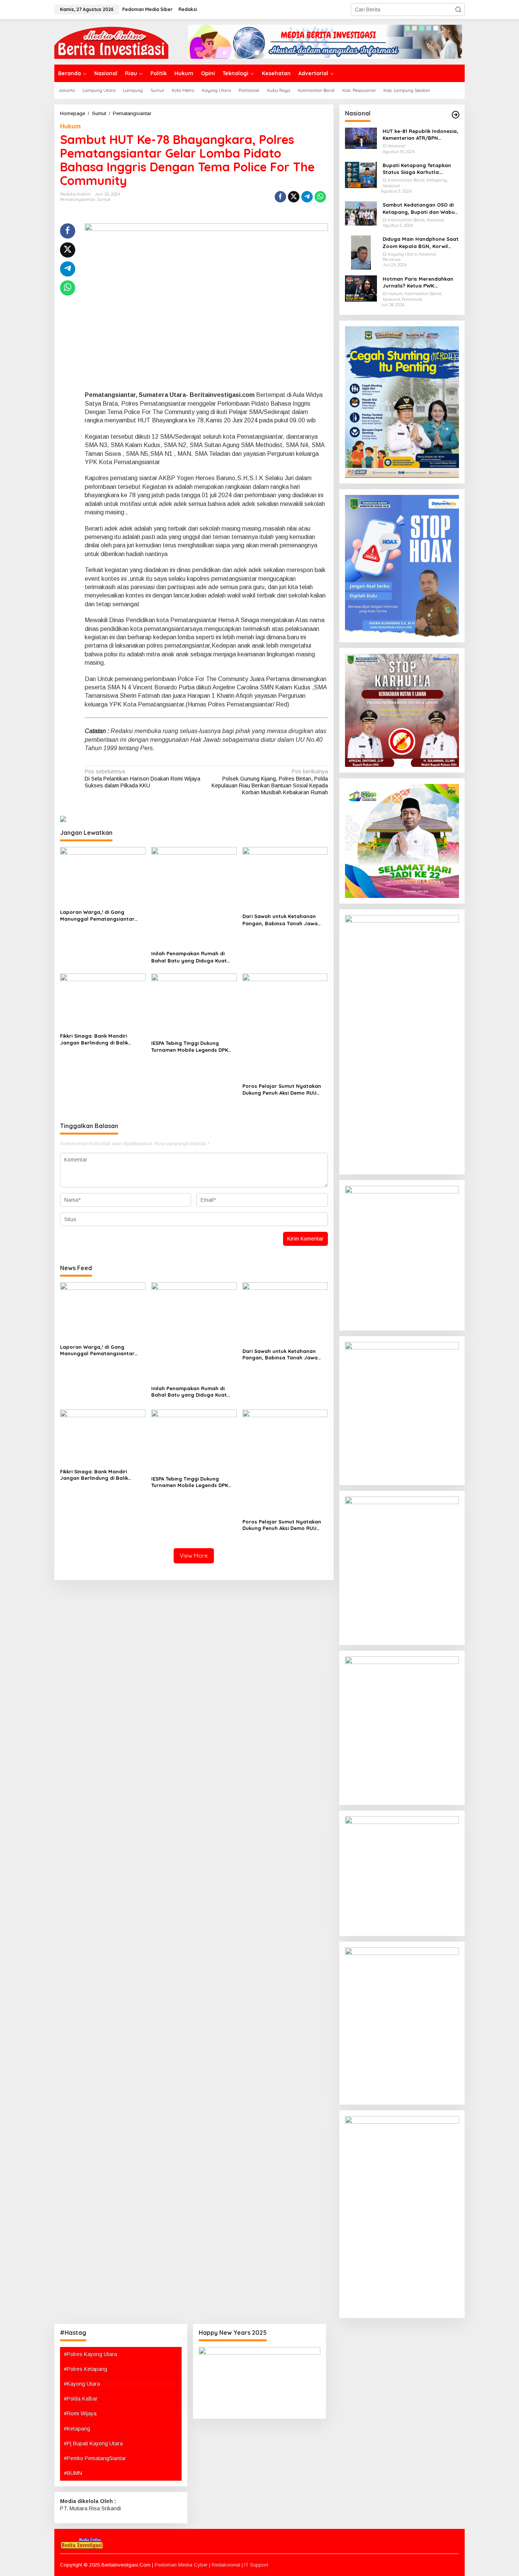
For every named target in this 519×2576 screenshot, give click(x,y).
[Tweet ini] (294, 197)
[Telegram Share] (307, 197)
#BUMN (73, 2473)
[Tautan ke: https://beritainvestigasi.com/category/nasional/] (456, 115)
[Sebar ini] (280, 197)
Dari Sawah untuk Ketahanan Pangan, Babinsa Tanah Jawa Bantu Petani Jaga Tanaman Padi (285, 920)
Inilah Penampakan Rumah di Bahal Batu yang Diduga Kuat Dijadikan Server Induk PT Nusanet (189, 957)
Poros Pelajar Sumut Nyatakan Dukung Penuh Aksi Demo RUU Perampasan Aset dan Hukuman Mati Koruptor (283, 1090)
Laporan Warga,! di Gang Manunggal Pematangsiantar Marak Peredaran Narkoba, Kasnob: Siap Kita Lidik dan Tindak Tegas (97, 916)
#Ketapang (77, 2429)
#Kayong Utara (82, 2384)
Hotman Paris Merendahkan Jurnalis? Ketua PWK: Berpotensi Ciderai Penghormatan (418, 282)
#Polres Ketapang (85, 2369)
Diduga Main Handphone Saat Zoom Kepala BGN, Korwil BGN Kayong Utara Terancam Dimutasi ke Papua (421, 243)
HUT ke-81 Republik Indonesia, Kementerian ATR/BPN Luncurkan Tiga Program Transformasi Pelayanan (420, 135)
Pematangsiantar (78, 199)
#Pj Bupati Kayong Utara (93, 2443)
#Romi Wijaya (80, 2413)
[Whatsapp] (320, 197)
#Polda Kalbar (81, 2399)
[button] (458, 9)
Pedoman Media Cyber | (183, 2565)
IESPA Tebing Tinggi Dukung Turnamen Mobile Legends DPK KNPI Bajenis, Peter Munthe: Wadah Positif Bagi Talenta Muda (194, 1047)
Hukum (70, 126)
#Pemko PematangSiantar (95, 2458)
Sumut (104, 199)
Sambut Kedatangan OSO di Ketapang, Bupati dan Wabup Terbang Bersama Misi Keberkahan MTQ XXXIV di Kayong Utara (420, 208)
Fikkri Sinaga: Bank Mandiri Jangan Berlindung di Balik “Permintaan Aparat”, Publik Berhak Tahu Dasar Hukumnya (98, 1039)
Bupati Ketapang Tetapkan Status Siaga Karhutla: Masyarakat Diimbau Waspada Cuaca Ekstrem (417, 169)
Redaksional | (228, 2565)
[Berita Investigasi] (111, 41)
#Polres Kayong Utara (90, 2354)
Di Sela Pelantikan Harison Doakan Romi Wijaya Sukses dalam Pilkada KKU (142, 778)
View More (194, 1556)
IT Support (256, 2565)
